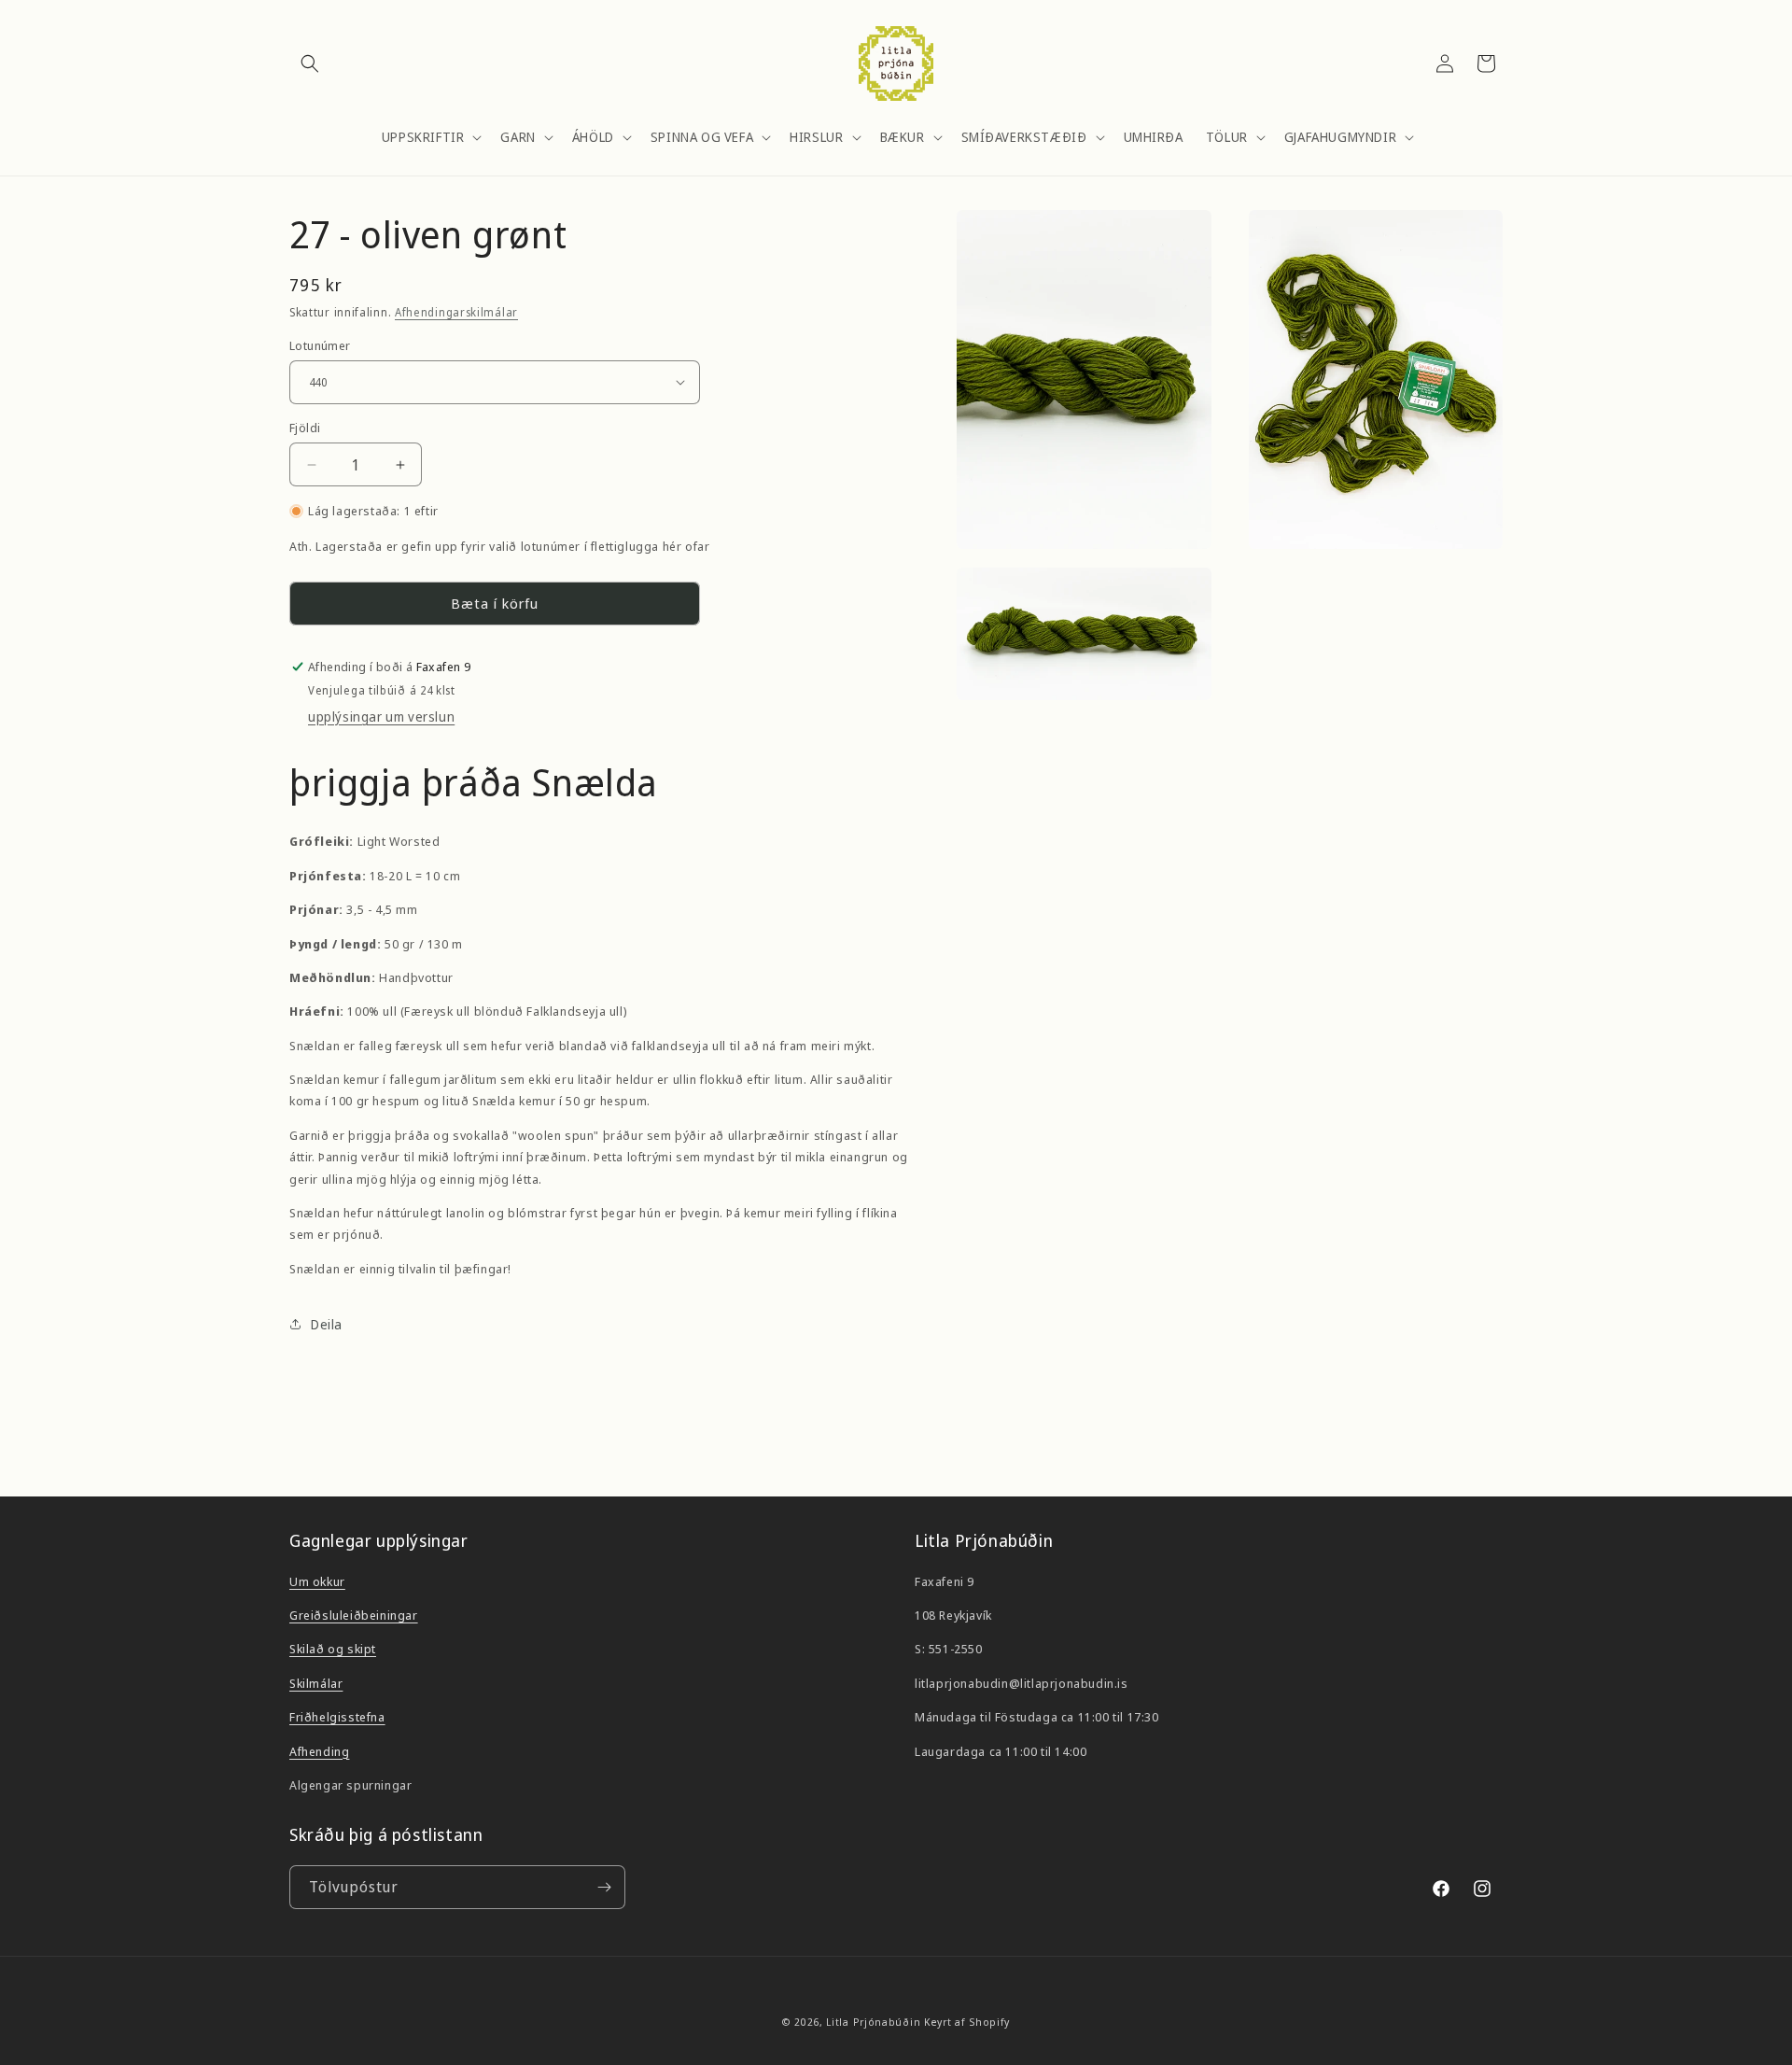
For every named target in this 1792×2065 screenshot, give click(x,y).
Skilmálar (316, 1683)
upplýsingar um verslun (381, 716)
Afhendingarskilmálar (456, 312)
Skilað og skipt (333, 1649)
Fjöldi (305, 428)
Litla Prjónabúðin (873, 2022)
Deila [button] (327, 1324)
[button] (310, 63)
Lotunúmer (320, 344)
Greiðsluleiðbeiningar (354, 1615)
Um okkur (317, 1581)
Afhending (319, 1751)
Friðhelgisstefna (337, 1717)
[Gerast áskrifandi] (604, 1887)
